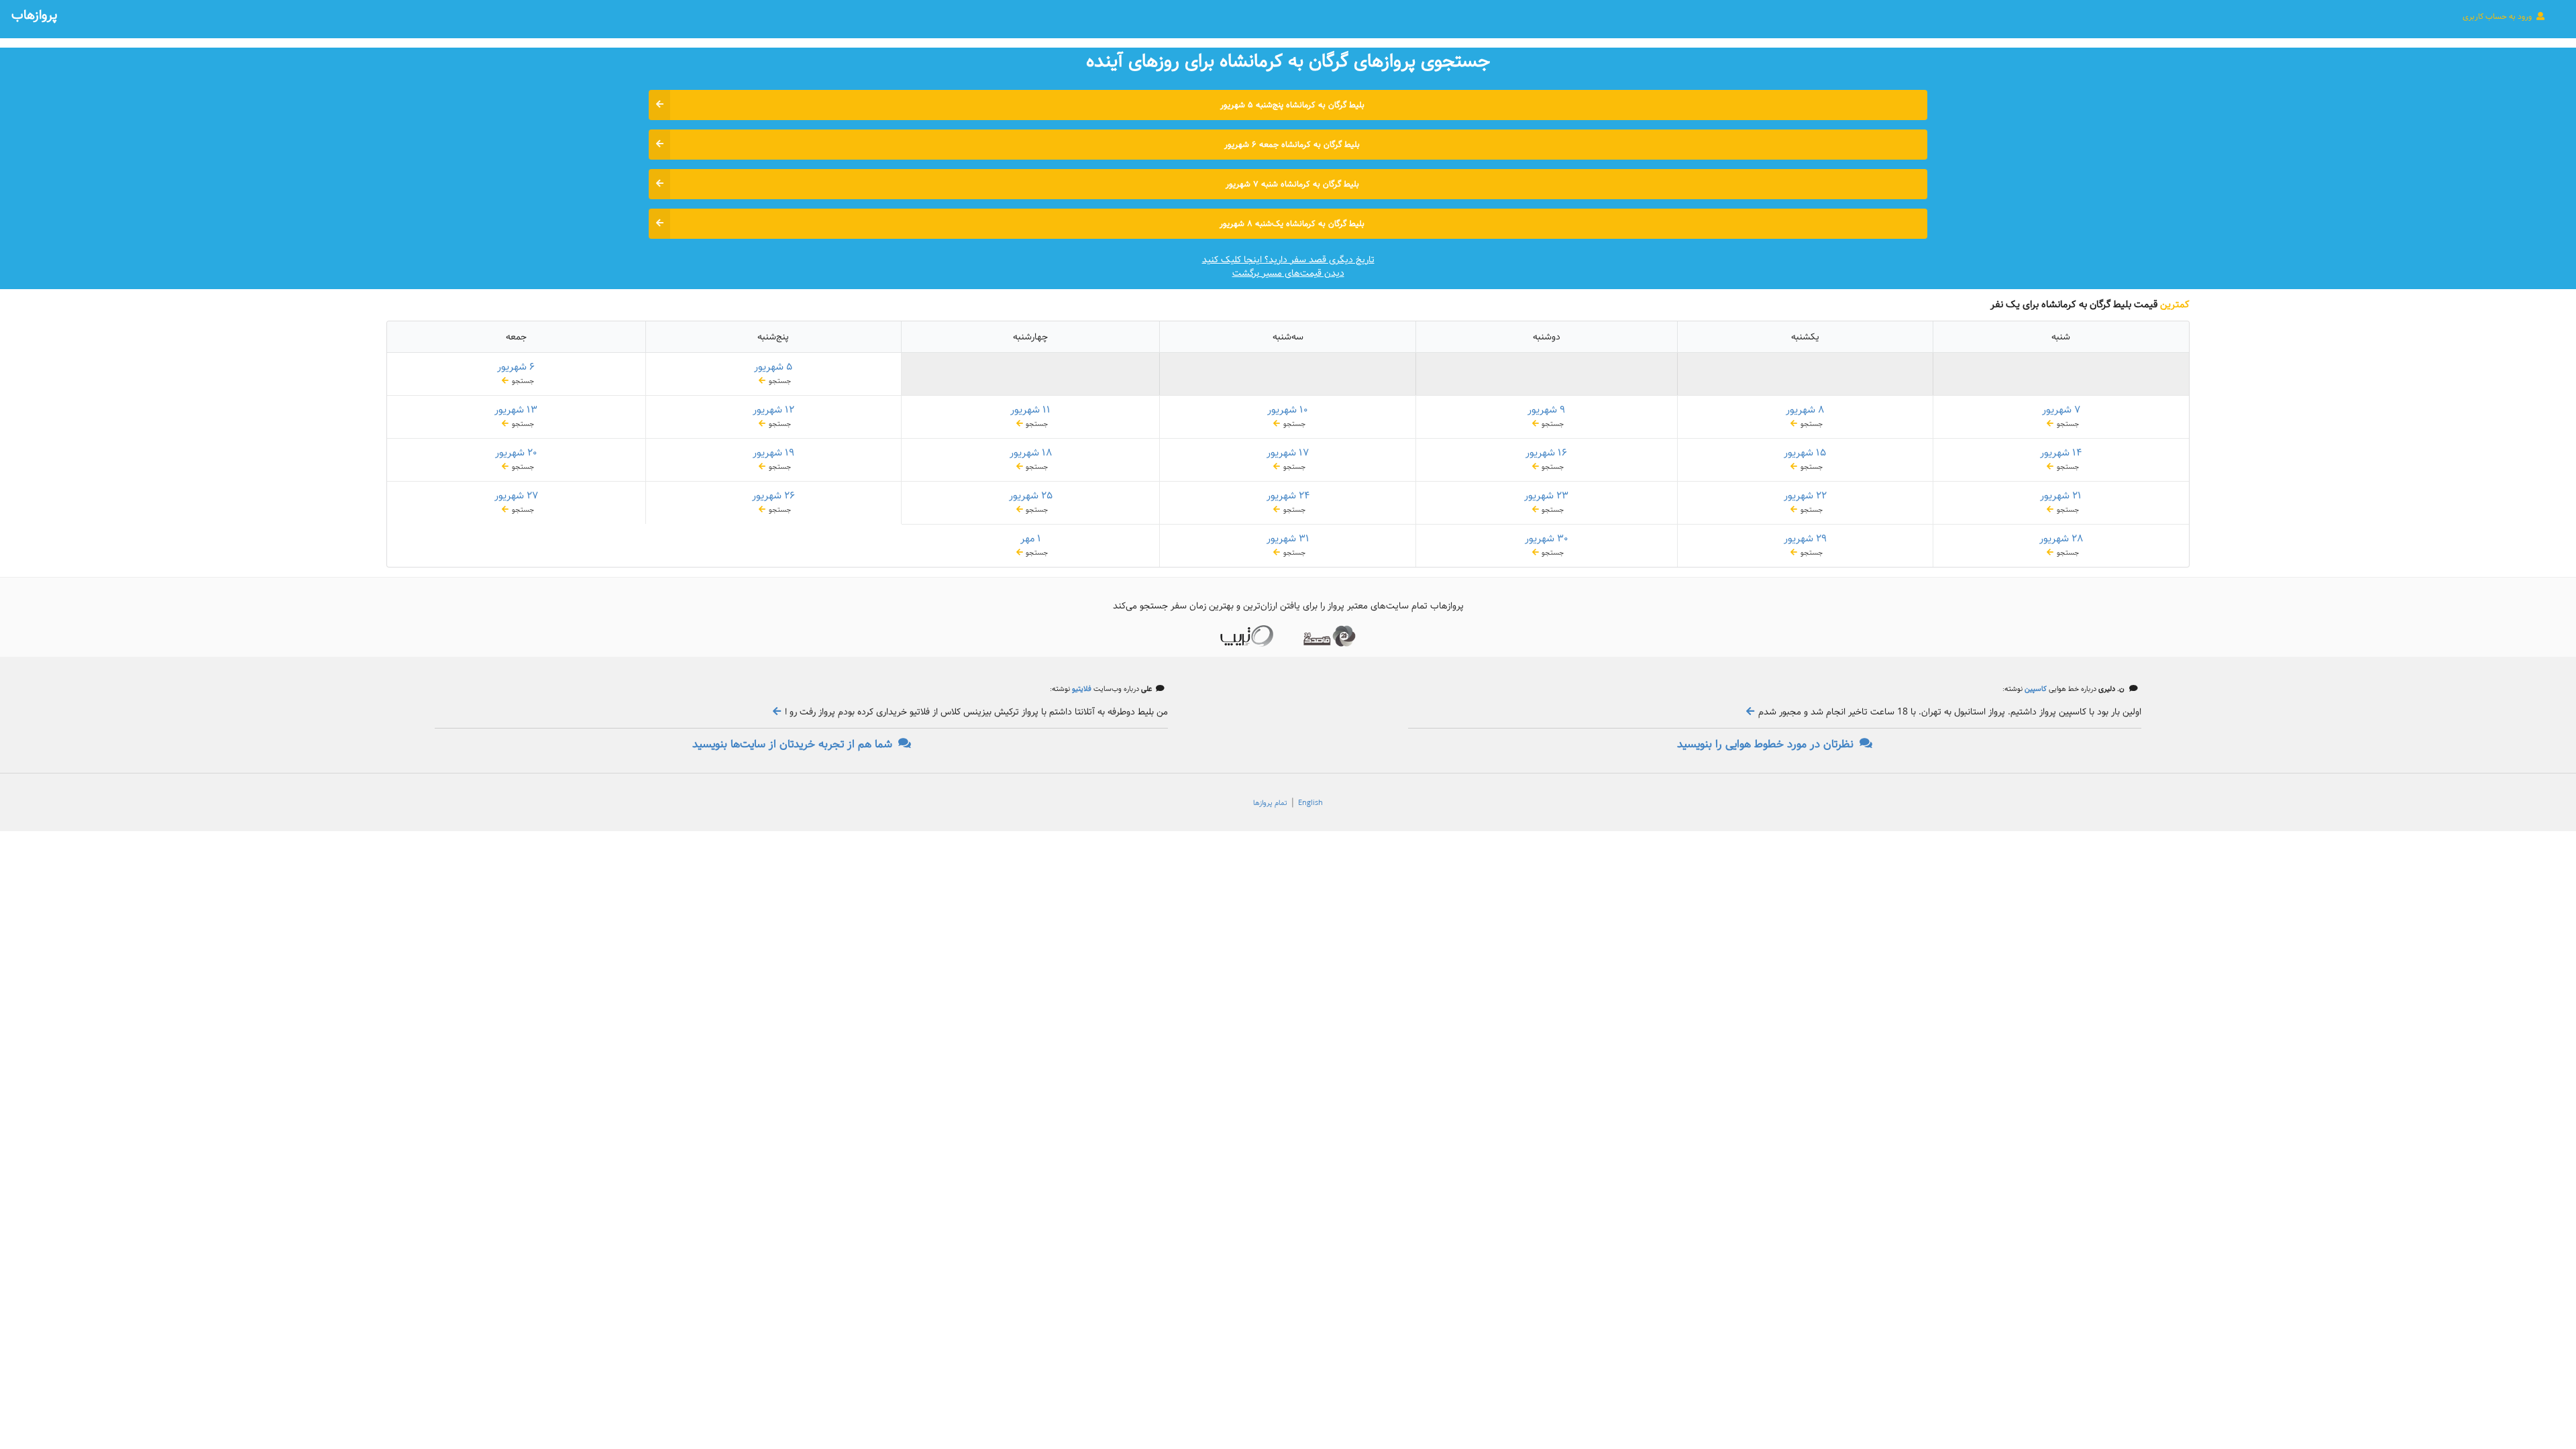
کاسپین (2035, 689)
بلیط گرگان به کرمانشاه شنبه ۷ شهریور (1292, 184)
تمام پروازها (1270, 803)
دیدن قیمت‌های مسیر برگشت (1288, 273)
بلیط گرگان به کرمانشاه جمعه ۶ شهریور (1292, 145)
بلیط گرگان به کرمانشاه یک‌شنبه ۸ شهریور (1292, 224)
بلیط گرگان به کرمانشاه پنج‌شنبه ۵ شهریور (1292, 105)
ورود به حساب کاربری (2498, 16)
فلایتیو (1081, 689)
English (1310, 803)
